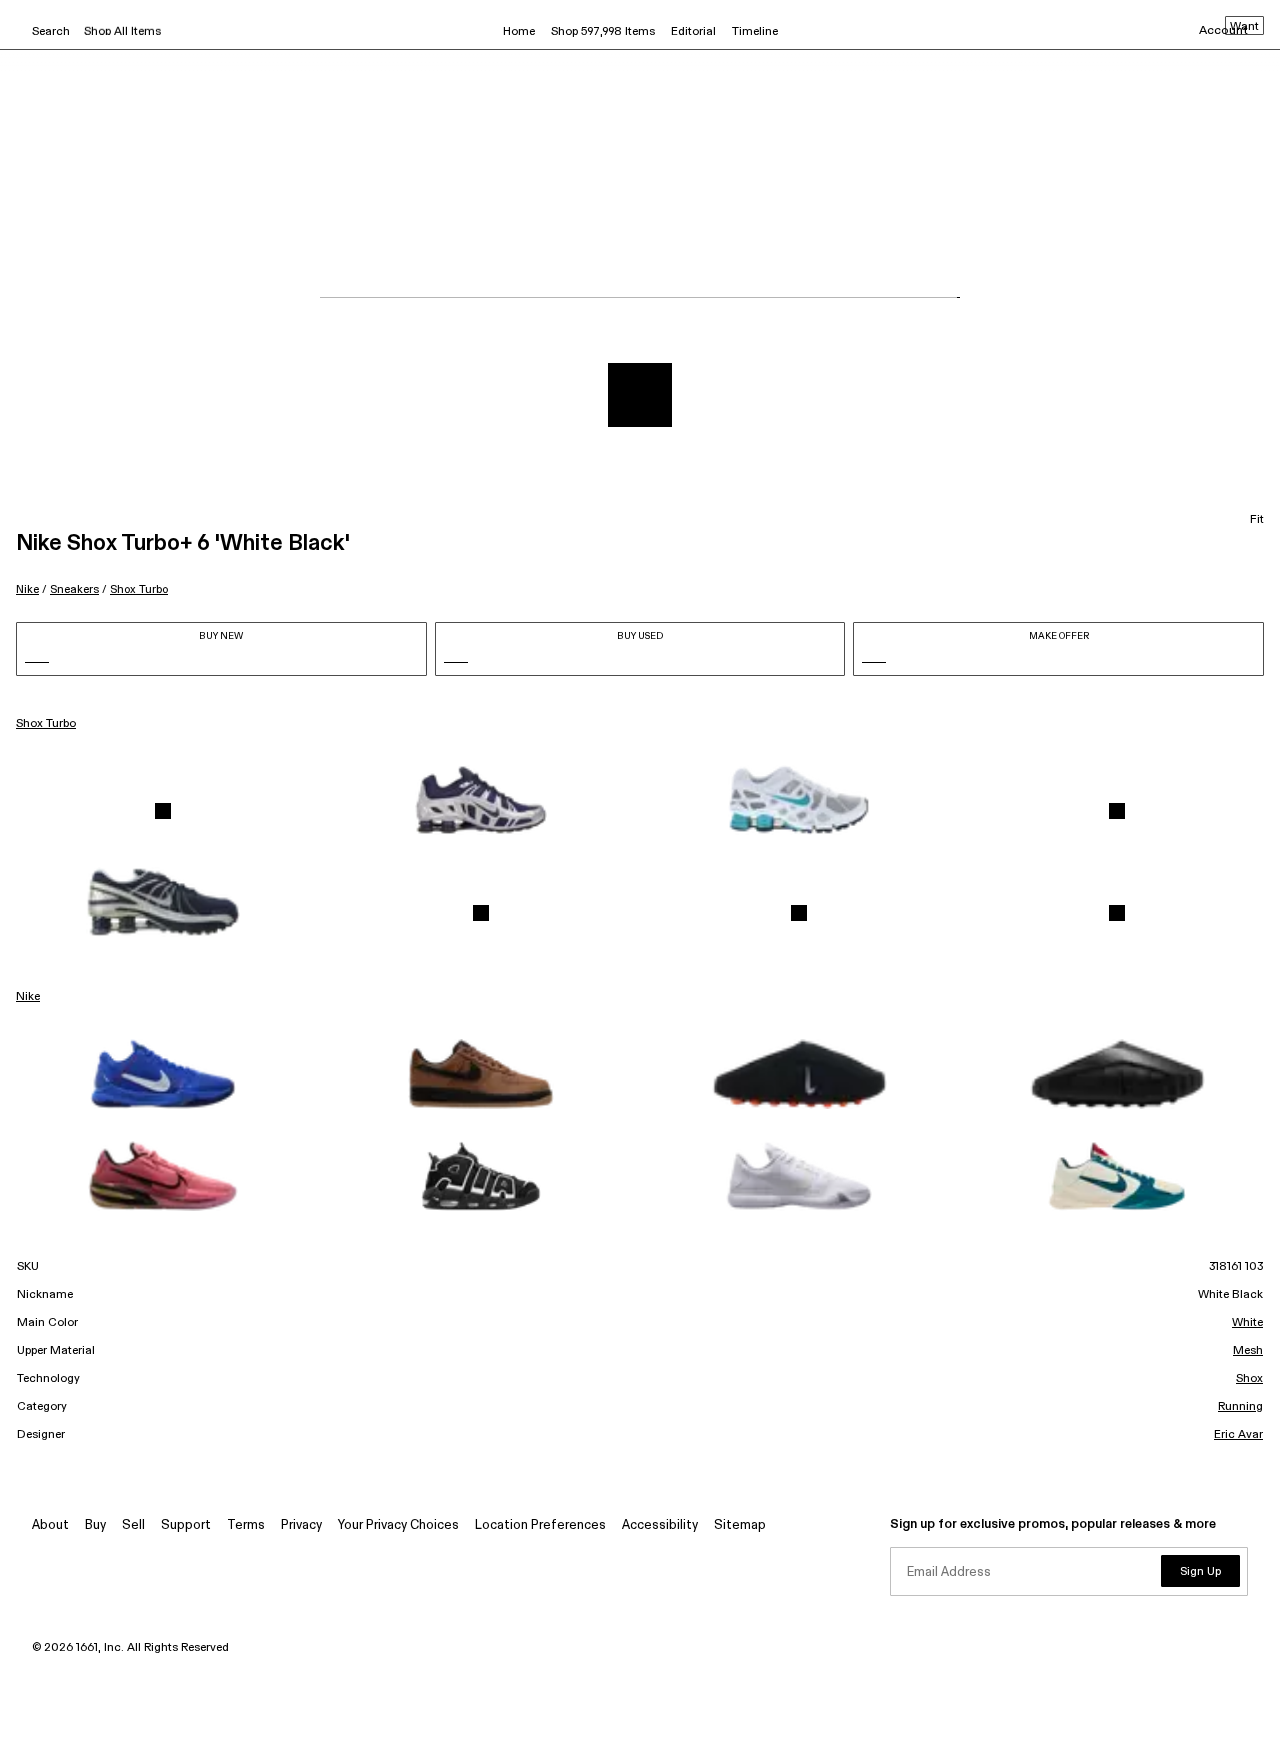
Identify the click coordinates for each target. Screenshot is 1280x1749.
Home (519, 32)
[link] (163, 811)
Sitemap (740, 1525)
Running (1240, 1407)
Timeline (755, 32)
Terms (246, 1525)
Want (1244, 27)
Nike (27, 589)
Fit (1257, 520)
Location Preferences (540, 1525)
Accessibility (660, 1525)
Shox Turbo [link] (46, 724)
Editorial (693, 32)
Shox (1249, 1379)
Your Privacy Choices (398, 1525)
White (1247, 1323)
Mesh (1248, 1351)
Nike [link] (28, 997)
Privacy (301, 1525)
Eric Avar (1238, 1435)
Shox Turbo (139, 589)
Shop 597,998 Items (603, 32)
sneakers (74, 589)
